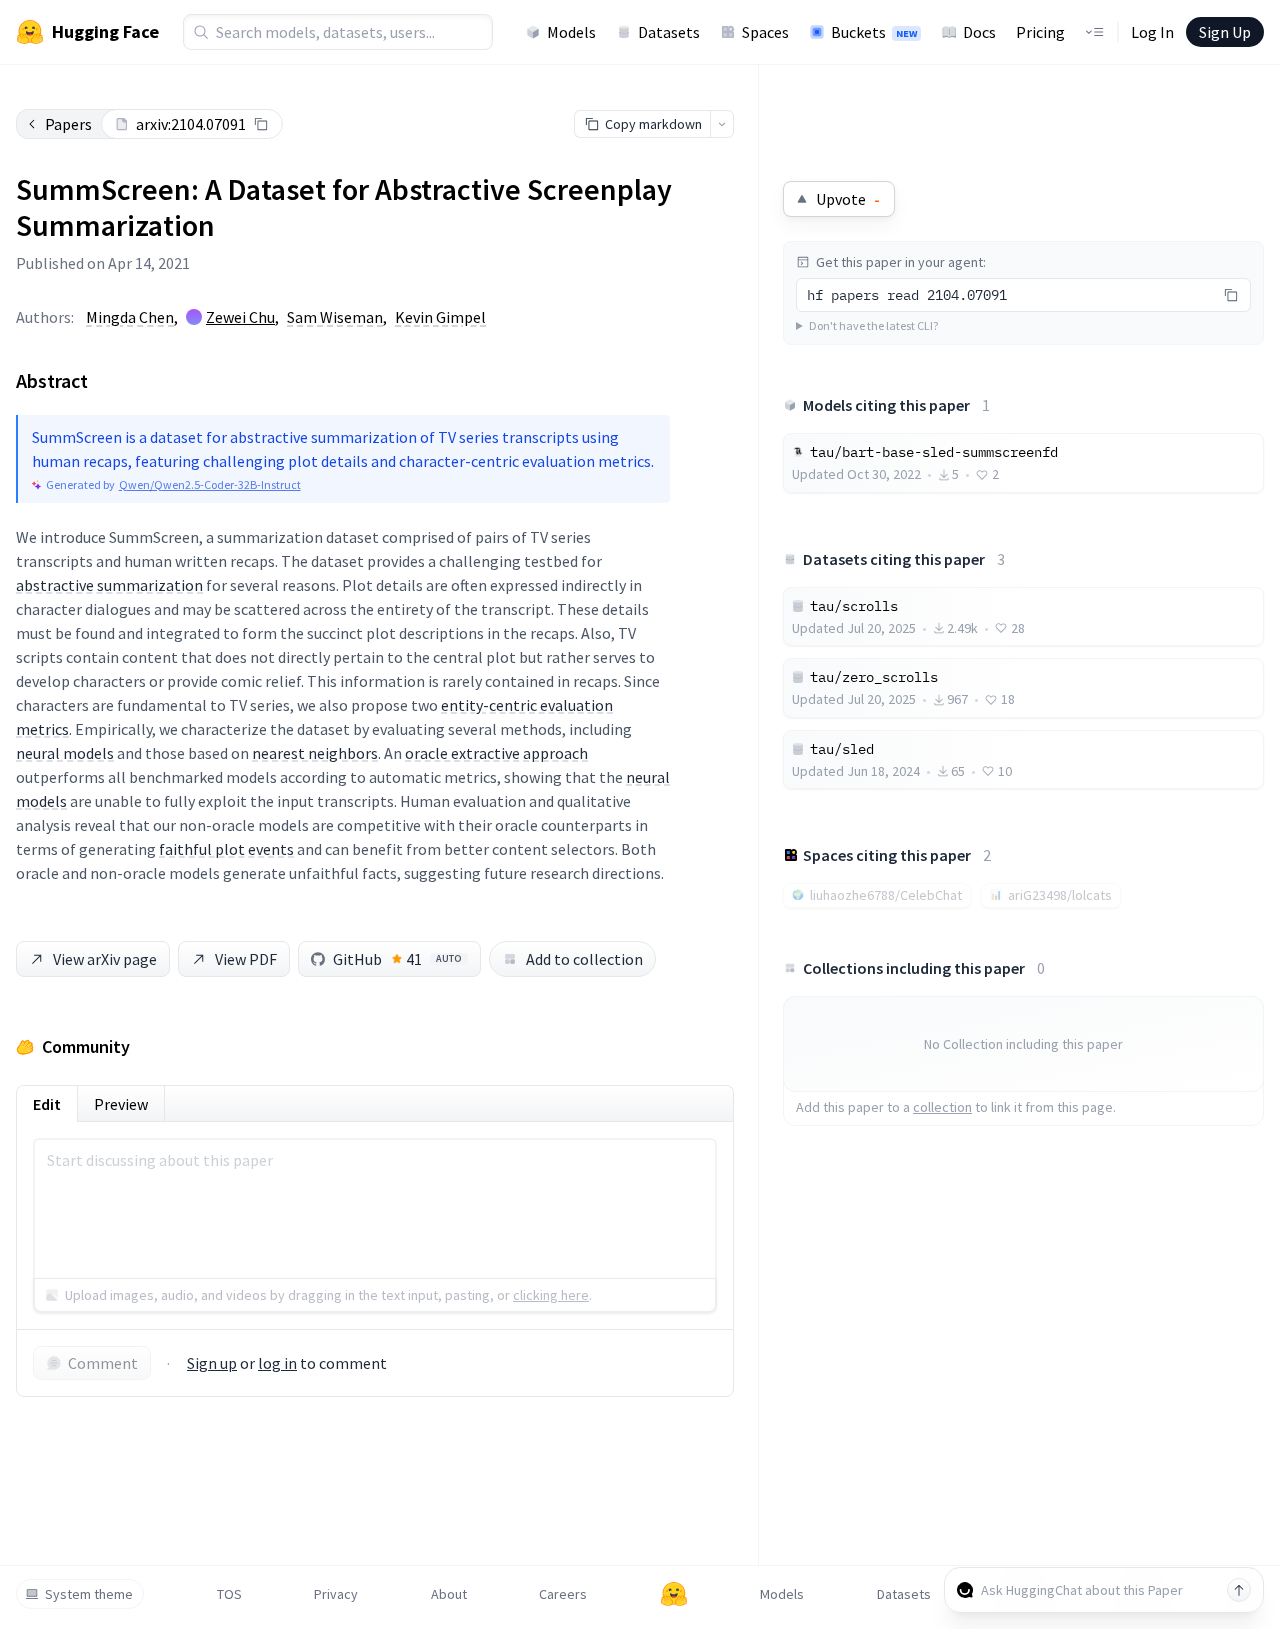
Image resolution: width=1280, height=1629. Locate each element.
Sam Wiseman (335, 317)
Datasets (669, 32)
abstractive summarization (109, 585)
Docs (979, 32)
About (449, 1594)
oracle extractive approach (496, 753)
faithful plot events (226, 849)
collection (942, 1107)
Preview (121, 1104)
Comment (103, 1363)
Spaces (765, 32)
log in (277, 1363)
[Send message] (1239, 1590)
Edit (47, 1104)
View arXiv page (105, 959)
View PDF (246, 959)
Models (571, 32)
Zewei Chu (240, 317)
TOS (229, 1594)
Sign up (212, 1363)
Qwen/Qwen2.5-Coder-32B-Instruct (210, 484)
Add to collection (584, 959)
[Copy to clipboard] (261, 124)
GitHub (397, 959)
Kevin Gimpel (440, 317)
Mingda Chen (130, 317)
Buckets (874, 32)
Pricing (1040, 32)
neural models (65, 753)
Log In (1152, 32)
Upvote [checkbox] (848, 199)
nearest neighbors (315, 753)
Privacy (336, 1594)
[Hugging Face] (674, 1594)
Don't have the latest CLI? (873, 325)
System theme (89, 1594)
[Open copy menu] (722, 124)
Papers (68, 124)
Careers (563, 1594)
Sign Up (1225, 32)
